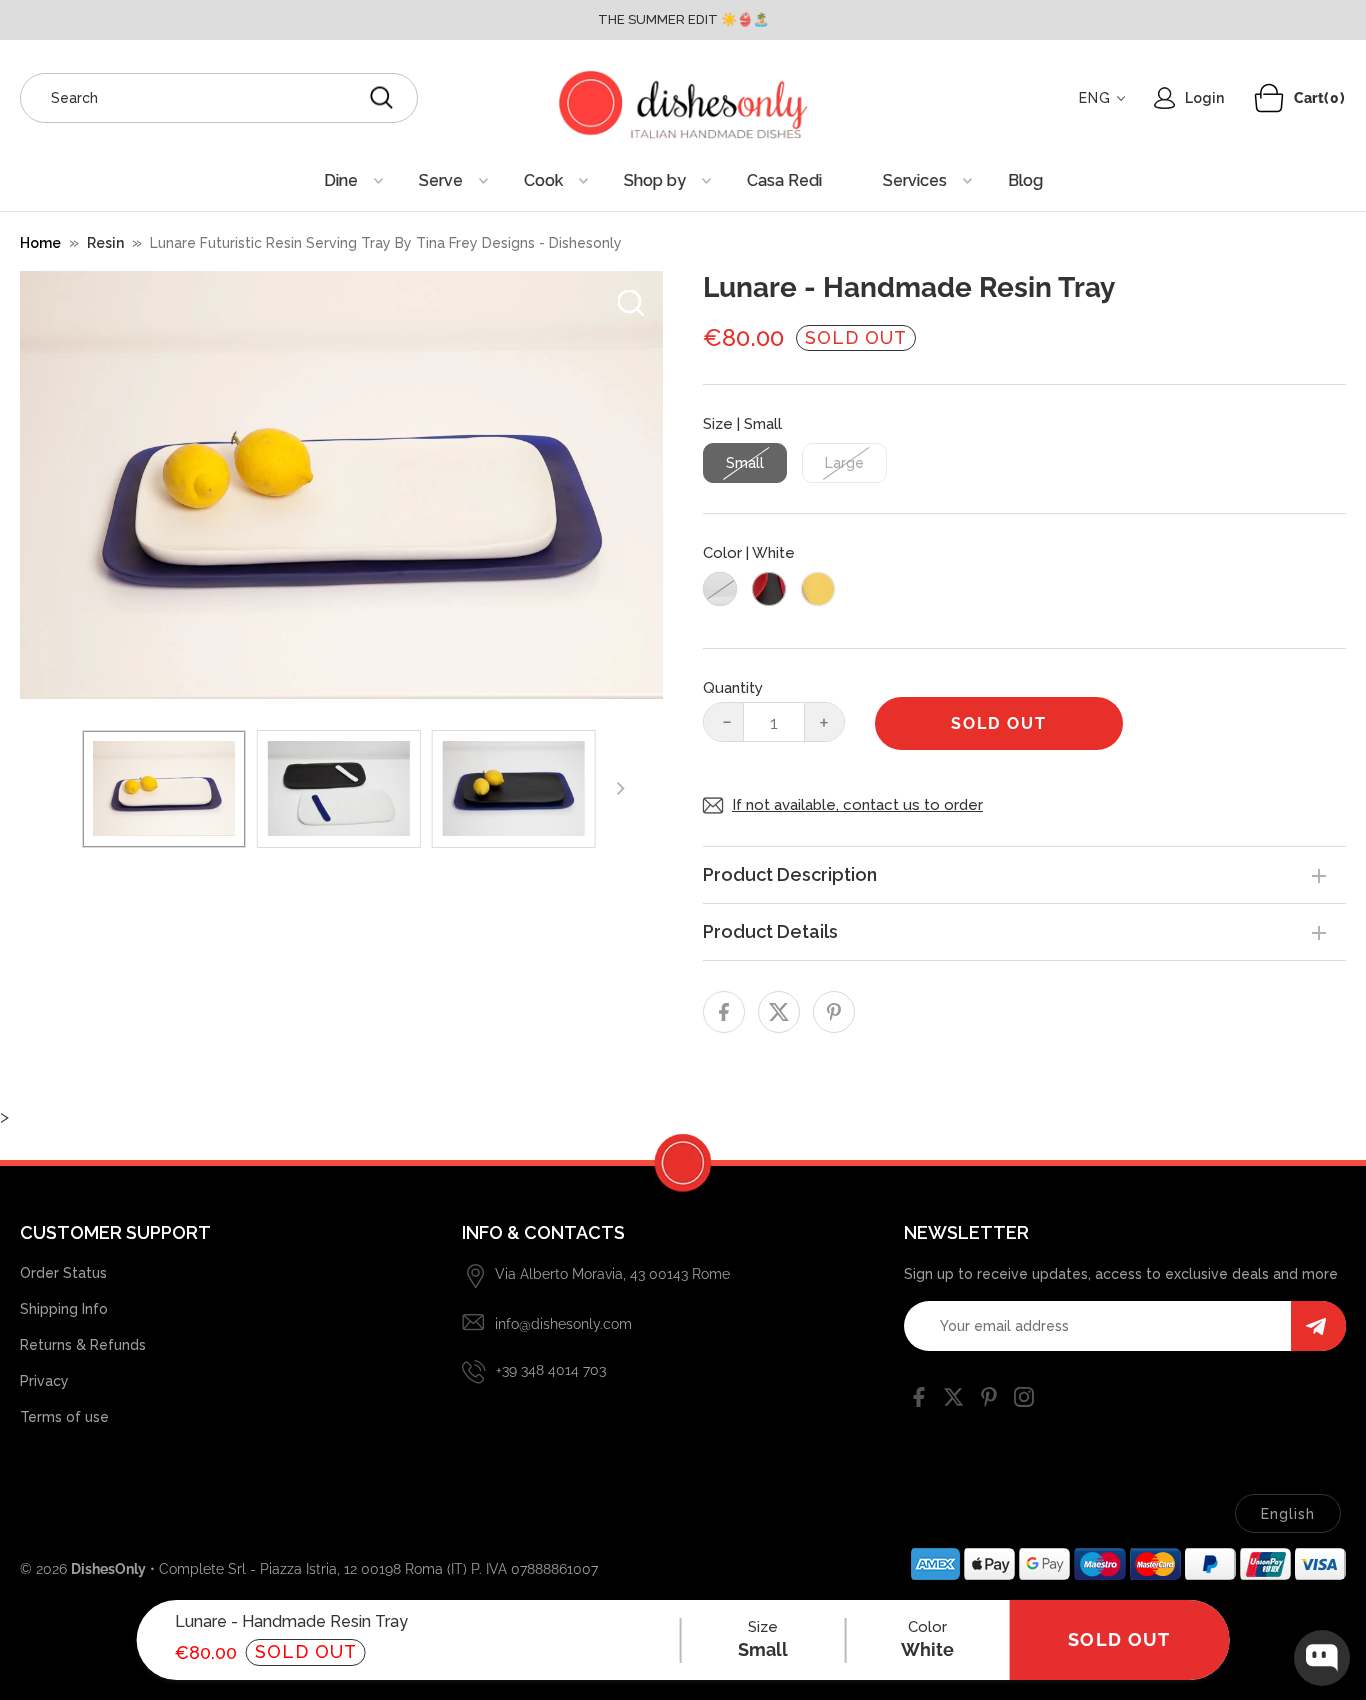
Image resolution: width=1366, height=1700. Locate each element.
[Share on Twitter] (779, 1012)
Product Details (770, 931)
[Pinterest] (989, 1401)
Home (40, 243)
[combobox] (219, 98)
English (1288, 1514)
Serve (441, 180)
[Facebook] (919, 1401)
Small (745, 463)
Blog (1025, 180)
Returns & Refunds (83, 1345)
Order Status (63, 1273)
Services (915, 180)
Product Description (790, 874)
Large (844, 463)
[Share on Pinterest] (834, 1012)
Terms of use (64, 1417)
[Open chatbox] (1322, 1658)
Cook (543, 180)
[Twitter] (954, 1401)
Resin (105, 243)
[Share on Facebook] (724, 1012)
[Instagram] (1024, 1401)
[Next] (620, 789)
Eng (1095, 98)
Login (1204, 98)
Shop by (655, 180)
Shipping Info (64, 1309)
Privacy (44, 1381)
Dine (341, 180)
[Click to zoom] (631, 303)
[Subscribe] (1318, 1326)
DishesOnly (108, 1569)
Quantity (733, 688)
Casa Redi (784, 180)
